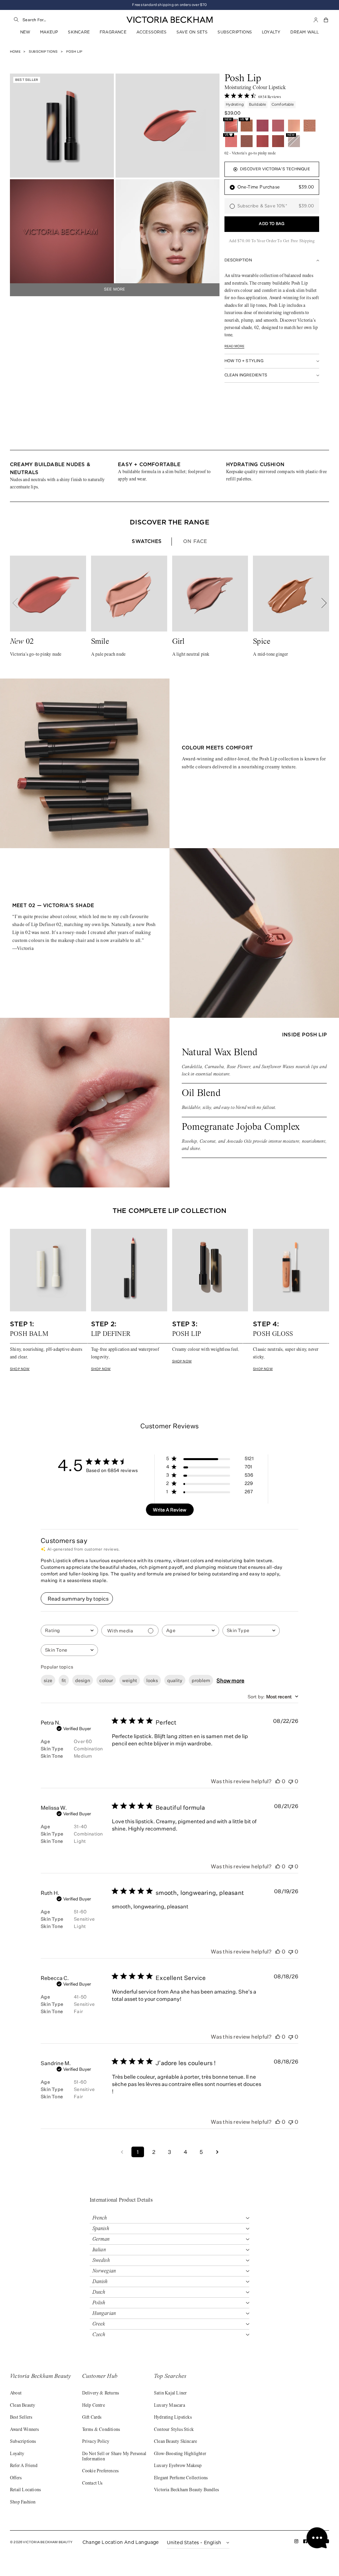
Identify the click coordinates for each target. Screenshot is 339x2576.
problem (201, 1680)
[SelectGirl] (310, 126)
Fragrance (113, 32)
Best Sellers (21, 2418)
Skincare (79, 32)
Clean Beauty (23, 2406)
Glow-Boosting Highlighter (180, 2454)
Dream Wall (305, 32)
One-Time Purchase (276, 187)
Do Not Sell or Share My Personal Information (114, 2457)
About (16, 2393)
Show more (230, 1680)
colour (106, 1680)
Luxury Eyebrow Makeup (178, 2466)
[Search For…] (16, 20)
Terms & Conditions (101, 2430)
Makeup (49, 32)
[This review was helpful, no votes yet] (278, 1781)
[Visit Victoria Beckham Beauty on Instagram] (296, 2542)
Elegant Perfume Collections (181, 2478)
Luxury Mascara (169, 2406)
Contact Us (92, 2484)
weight (130, 1680)
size (48, 1680)
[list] (169, 476)
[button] (326, 20)
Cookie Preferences (100, 2471)
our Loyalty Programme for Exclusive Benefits (169, 5)
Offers (16, 2478)
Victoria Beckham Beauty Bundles (186, 2490)
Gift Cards (92, 2418)
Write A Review (170, 1510)
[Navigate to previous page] (122, 2152)
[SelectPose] (247, 141)
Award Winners (24, 2430)
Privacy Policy (96, 2442)
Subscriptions (235, 32)
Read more (235, 346)
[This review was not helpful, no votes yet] (291, 1781)
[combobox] (65, 20)
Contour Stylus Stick (174, 2430)
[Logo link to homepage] (169, 20)
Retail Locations (25, 2490)
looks (152, 1680)
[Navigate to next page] (217, 2152)
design (83, 1680)
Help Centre (94, 2406)
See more (115, 290)
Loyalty (271, 32)
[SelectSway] (278, 126)
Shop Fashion (23, 2502)
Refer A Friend (24, 2466)
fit (64, 1680)
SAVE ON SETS (192, 32)
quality (175, 1680)
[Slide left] (19, 603)
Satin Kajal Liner (170, 2393)
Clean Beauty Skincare (175, 2442)
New (25, 32)
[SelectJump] (263, 126)
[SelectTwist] (278, 141)
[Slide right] (320, 603)
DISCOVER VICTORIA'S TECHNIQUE (275, 169)
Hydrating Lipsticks (173, 2418)
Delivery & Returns (101, 2393)
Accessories (151, 32)
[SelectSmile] (294, 126)
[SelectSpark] (263, 141)
